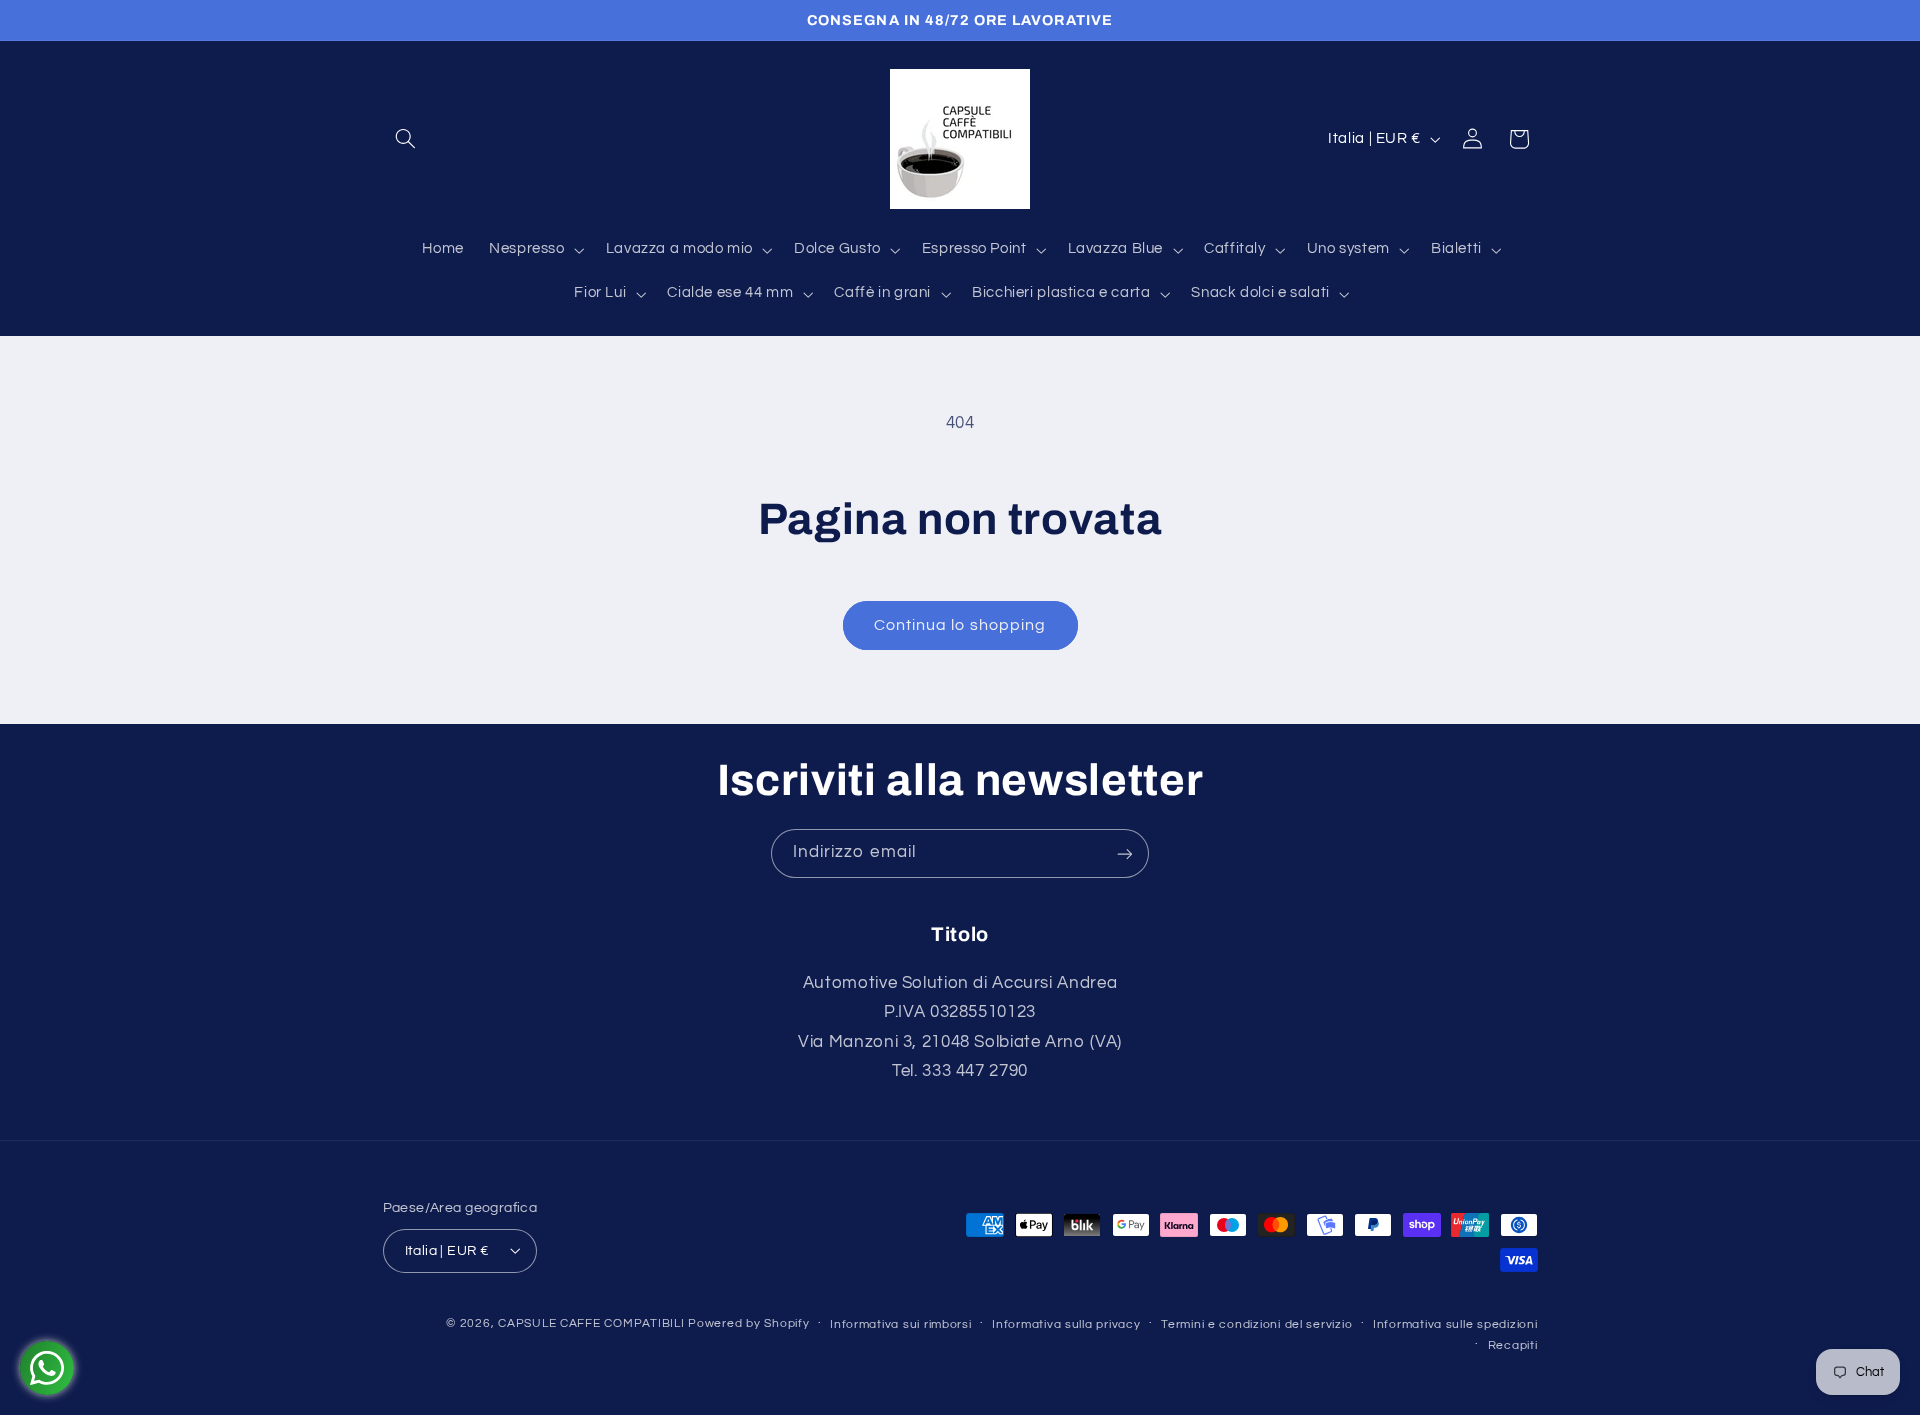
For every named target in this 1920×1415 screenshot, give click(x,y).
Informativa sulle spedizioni (1455, 1323)
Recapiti (1513, 1344)
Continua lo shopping (960, 625)
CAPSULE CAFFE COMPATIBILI (593, 1322)
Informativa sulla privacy (1066, 1323)
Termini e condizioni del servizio (1256, 1323)
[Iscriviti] (1125, 853)
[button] (406, 139)
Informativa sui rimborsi (901, 1323)
